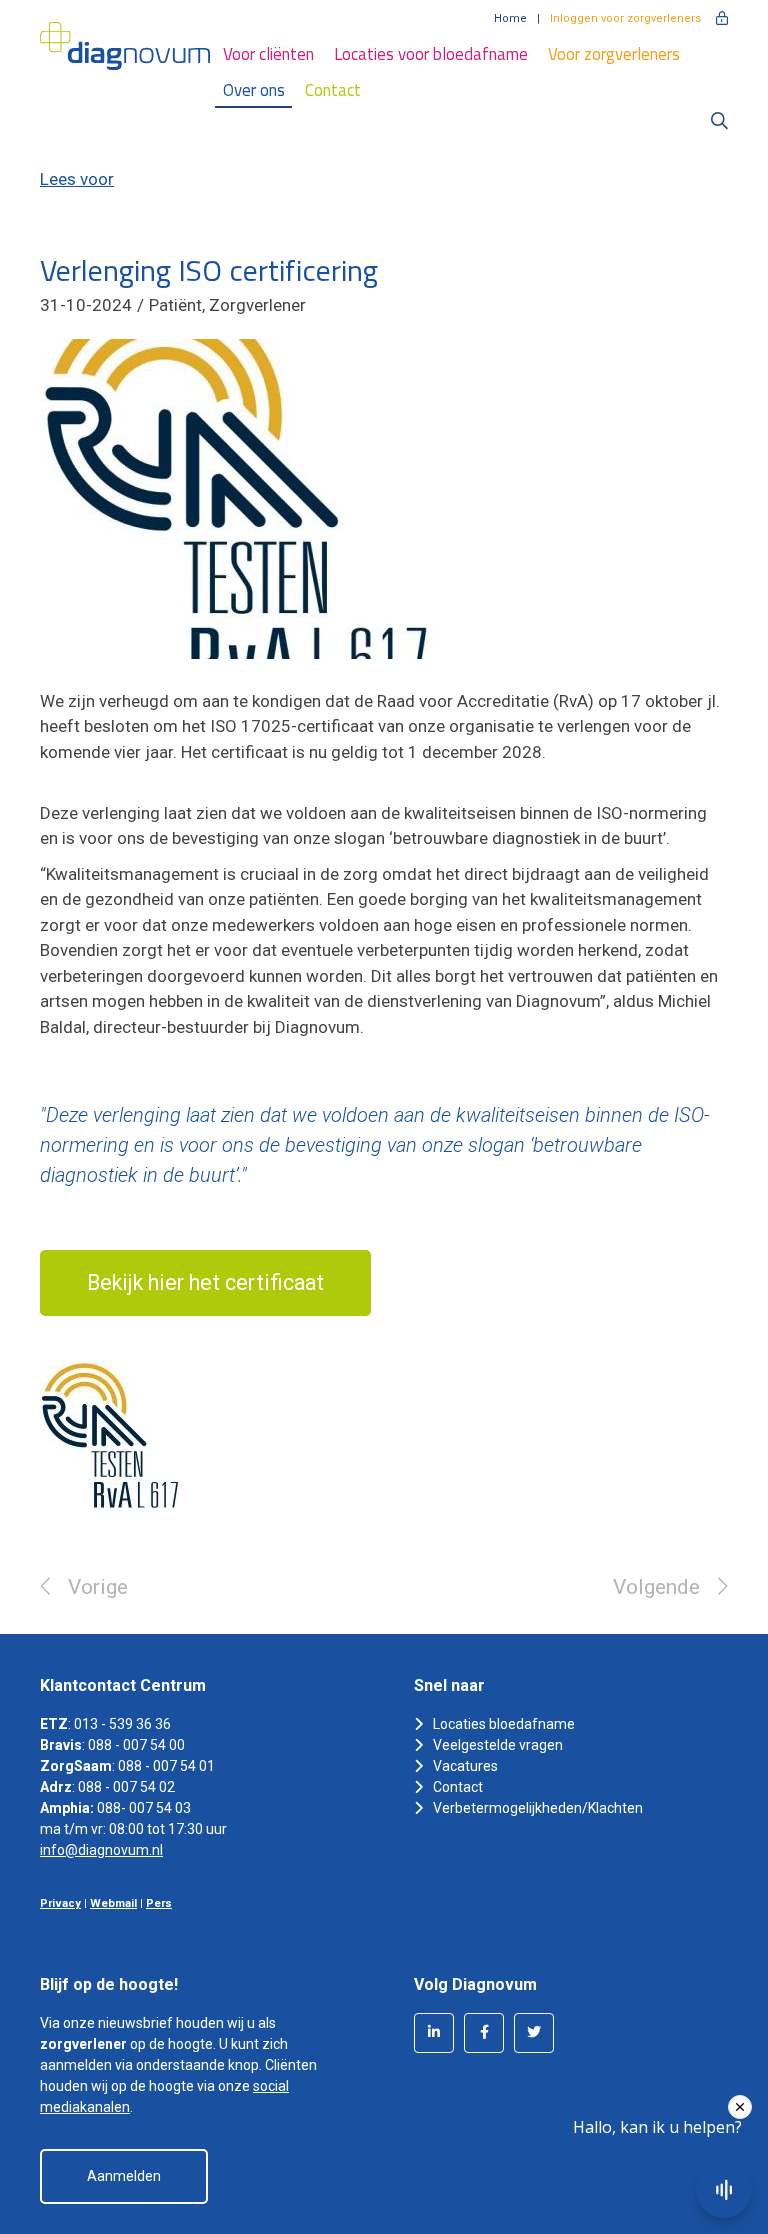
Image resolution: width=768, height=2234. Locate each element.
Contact (333, 90)
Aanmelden (124, 2176)
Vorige (98, 1587)
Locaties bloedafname (504, 1724)
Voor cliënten (268, 54)
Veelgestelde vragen (498, 1745)
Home (510, 18)
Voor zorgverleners (614, 54)
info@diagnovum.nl (101, 1850)
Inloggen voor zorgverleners (625, 18)
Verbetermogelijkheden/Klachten (538, 1808)
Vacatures (465, 1766)
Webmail (113, 1903)
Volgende (656, 1587)
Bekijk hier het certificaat (205, 1282)
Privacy (60, 1903)
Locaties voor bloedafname (431, 54)
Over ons (254, 90)
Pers (159, 1903)
